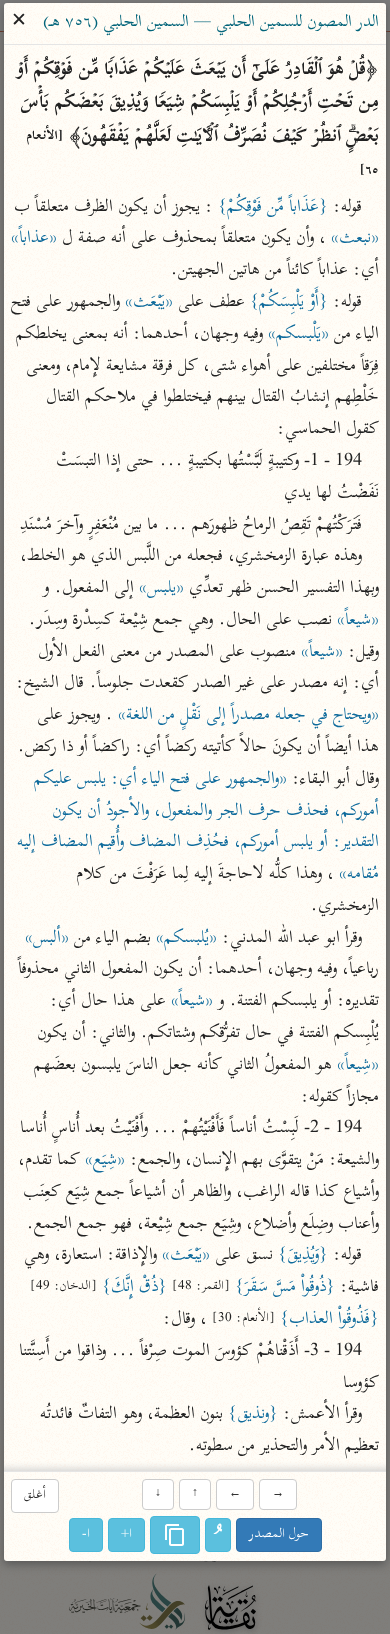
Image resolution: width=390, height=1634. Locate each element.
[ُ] (218, 1536)
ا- (86, 1535)
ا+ (126, 1535)
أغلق (35, 1495)
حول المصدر (279, 1535)
